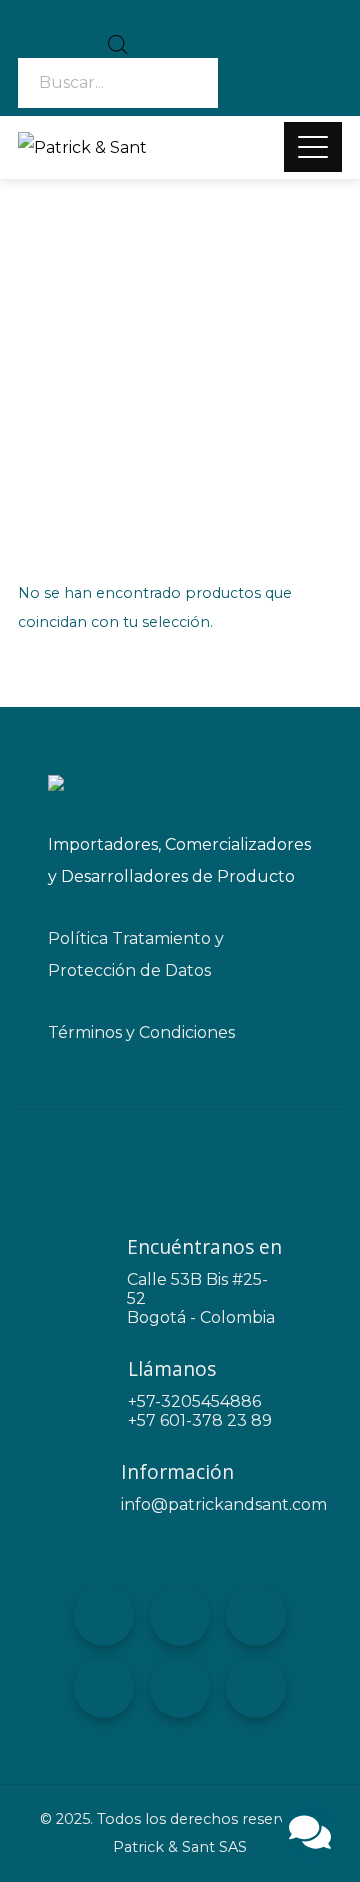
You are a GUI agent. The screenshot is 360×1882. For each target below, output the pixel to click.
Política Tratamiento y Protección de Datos (136, 954)
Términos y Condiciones (141, 1032)
